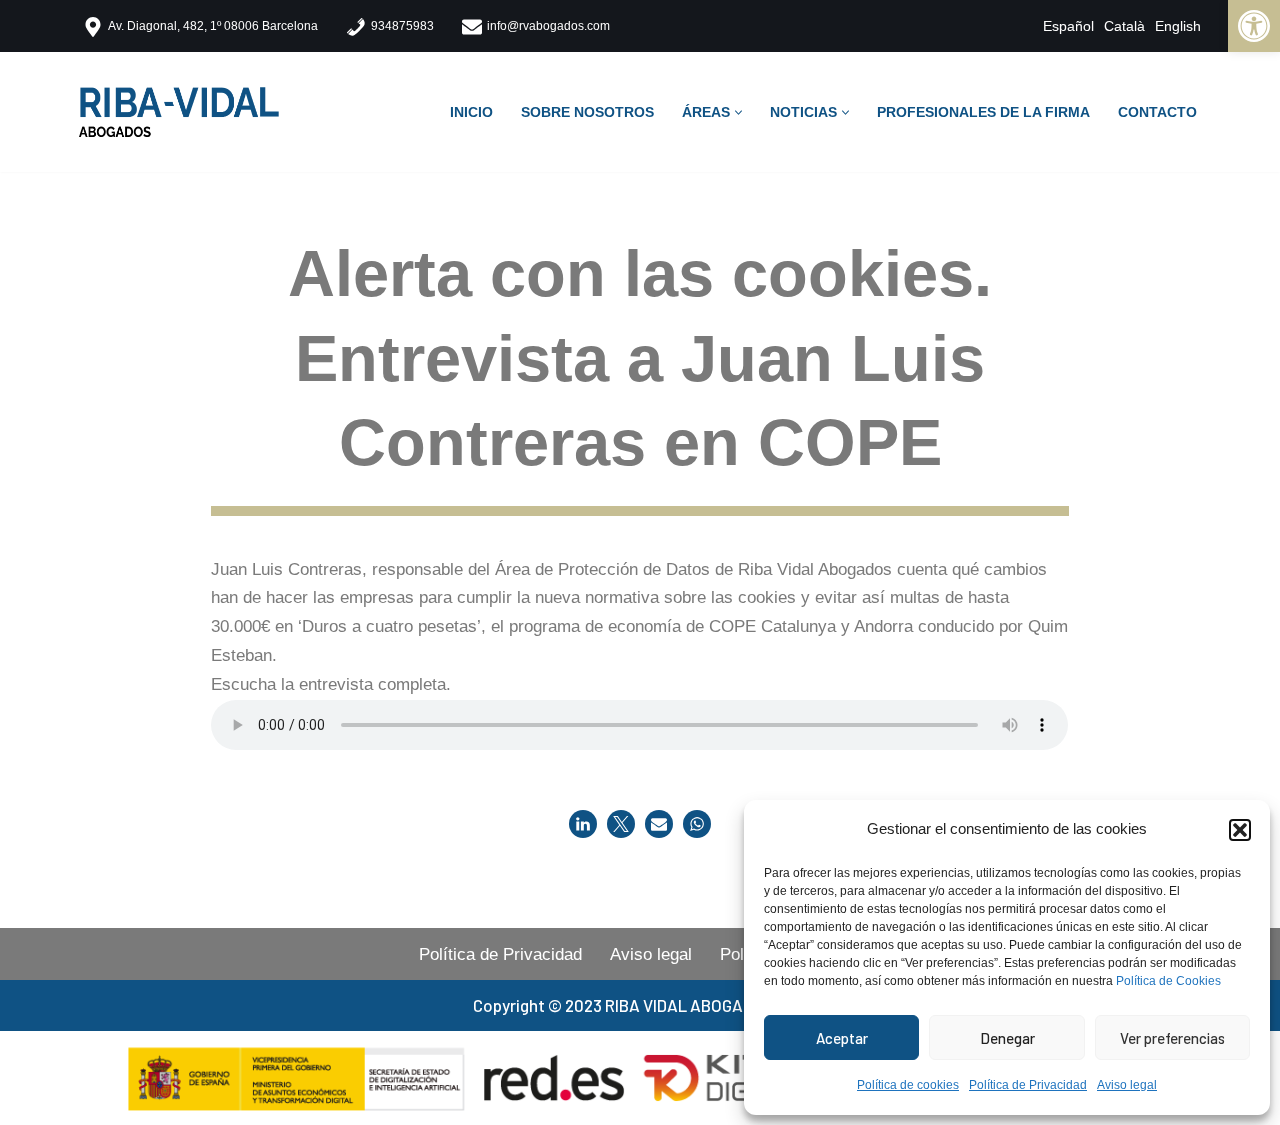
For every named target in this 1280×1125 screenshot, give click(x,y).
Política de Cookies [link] (1168, 981)
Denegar (1007, 1038)
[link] (1254, 26)
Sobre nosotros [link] (587, 112)
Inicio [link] (471, 112)
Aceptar (842, 1038)
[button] (1240, 830)
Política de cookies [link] (908, 1085)
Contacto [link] (1157, 112)
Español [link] (1068, 26)
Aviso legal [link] (1127, 1085)
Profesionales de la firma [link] (983, 112)
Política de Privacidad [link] (1028, 1085)
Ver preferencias (1172, 1038)
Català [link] (1124, 26)
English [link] (1178, 26)
